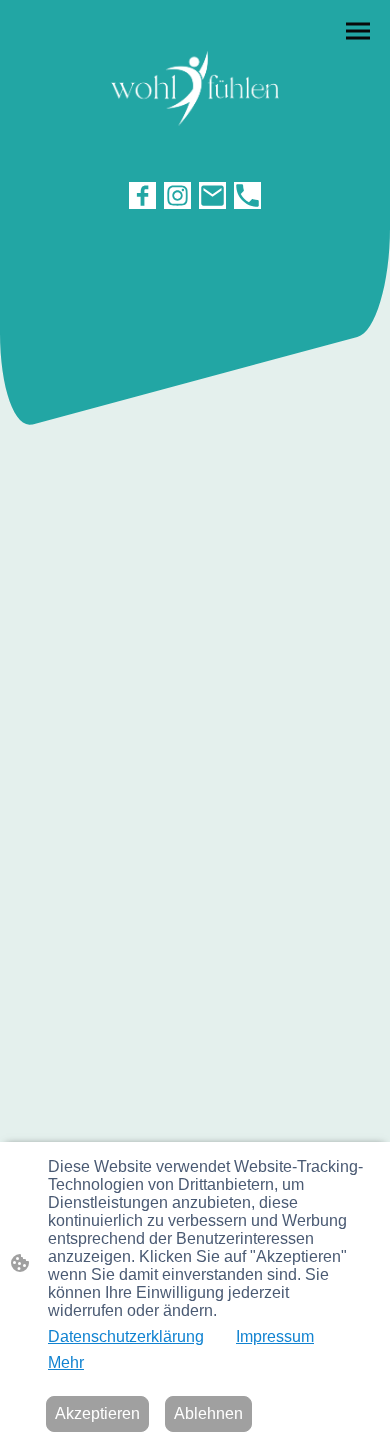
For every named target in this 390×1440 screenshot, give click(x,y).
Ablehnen (208, 1413)
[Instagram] (177, 195)
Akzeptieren (97, 1413)
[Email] (212, 195)
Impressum (275, 1336)
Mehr (66, 1362)
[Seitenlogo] (195, 88)
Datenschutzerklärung (126, 1336)
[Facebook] (142, 195)
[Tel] (247, 195)
